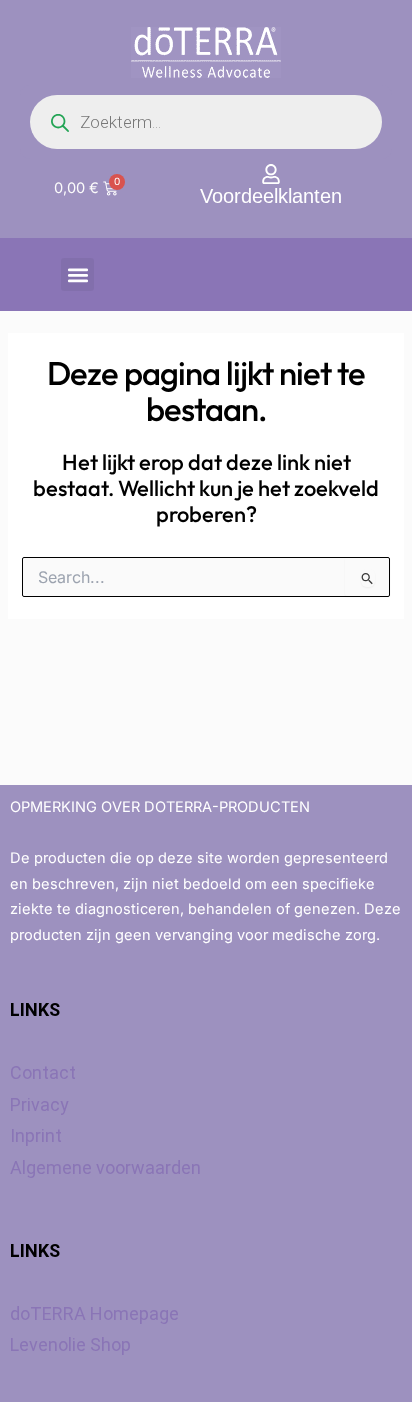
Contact (43, 1072)
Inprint (36, 1135)
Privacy (39, 1104)
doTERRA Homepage (94, 1313)
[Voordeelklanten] (271, 174)
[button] (77, 274)
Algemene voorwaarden (105, 1167)
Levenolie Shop (70, 1344)
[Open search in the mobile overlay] (206, 122)
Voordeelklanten (271, 196)
